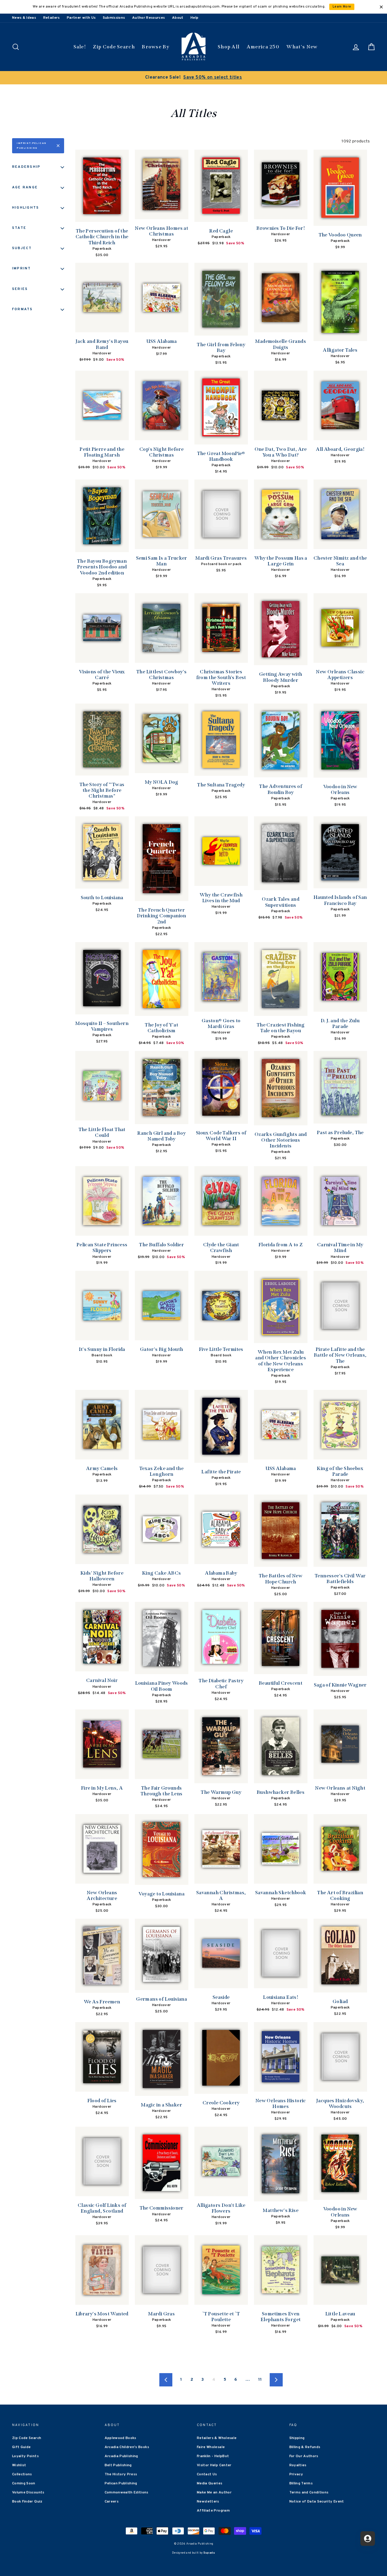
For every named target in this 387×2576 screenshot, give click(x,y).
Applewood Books (120, 2438)
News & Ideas (24, 18)
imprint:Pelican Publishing (32, 146)
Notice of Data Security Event (317, 2502)
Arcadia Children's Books (127, 2447)
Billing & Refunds (305, 2447)
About (178, 18)
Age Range (25, 187)
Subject (22, 248)
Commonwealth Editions (127, 2493)
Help (194, 18)
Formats (23, 309)
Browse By (156, 47)
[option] (193, 78)
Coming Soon (24, 2483)
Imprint (22, 268)
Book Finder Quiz (27, 2502)
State (19, 228)
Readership (26, 167)
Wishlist (19, 2465)
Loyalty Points (25, 2456)
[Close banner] (381, 7)
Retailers (52, 18)
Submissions (114, 18)
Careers (112, 2502)
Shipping (297, 2438)
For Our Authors (304, 2456)
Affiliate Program (213, 2511)
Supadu (209, 2553)
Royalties (298, 2465)
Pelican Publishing (121, 2483)
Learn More (342, 7)
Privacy (296, 2474)
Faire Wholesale (211, 2447)
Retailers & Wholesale (217, 2438)
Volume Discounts (28, 2493)
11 (260, 2380)
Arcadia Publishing (121, 2456)
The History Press (121, 2474)
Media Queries (210, 2483)
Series (20, 289)
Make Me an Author (214, 2493)
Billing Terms (301, 2483)
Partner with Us (81, 18)
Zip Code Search (114, 47)
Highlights (26, 208)
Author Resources (149, 18)
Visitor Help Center (214, 2465)
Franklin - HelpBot (213, 2456)
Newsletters (208, 2502)
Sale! (80, 47)
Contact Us (207, 2474)
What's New (302, 47)
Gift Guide (21, 2447)
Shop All (229, 47)
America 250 (263, 47)
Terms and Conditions (309, 2493)
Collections (22, 2474)
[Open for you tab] (368, 2539)
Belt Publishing (118, 2465)
